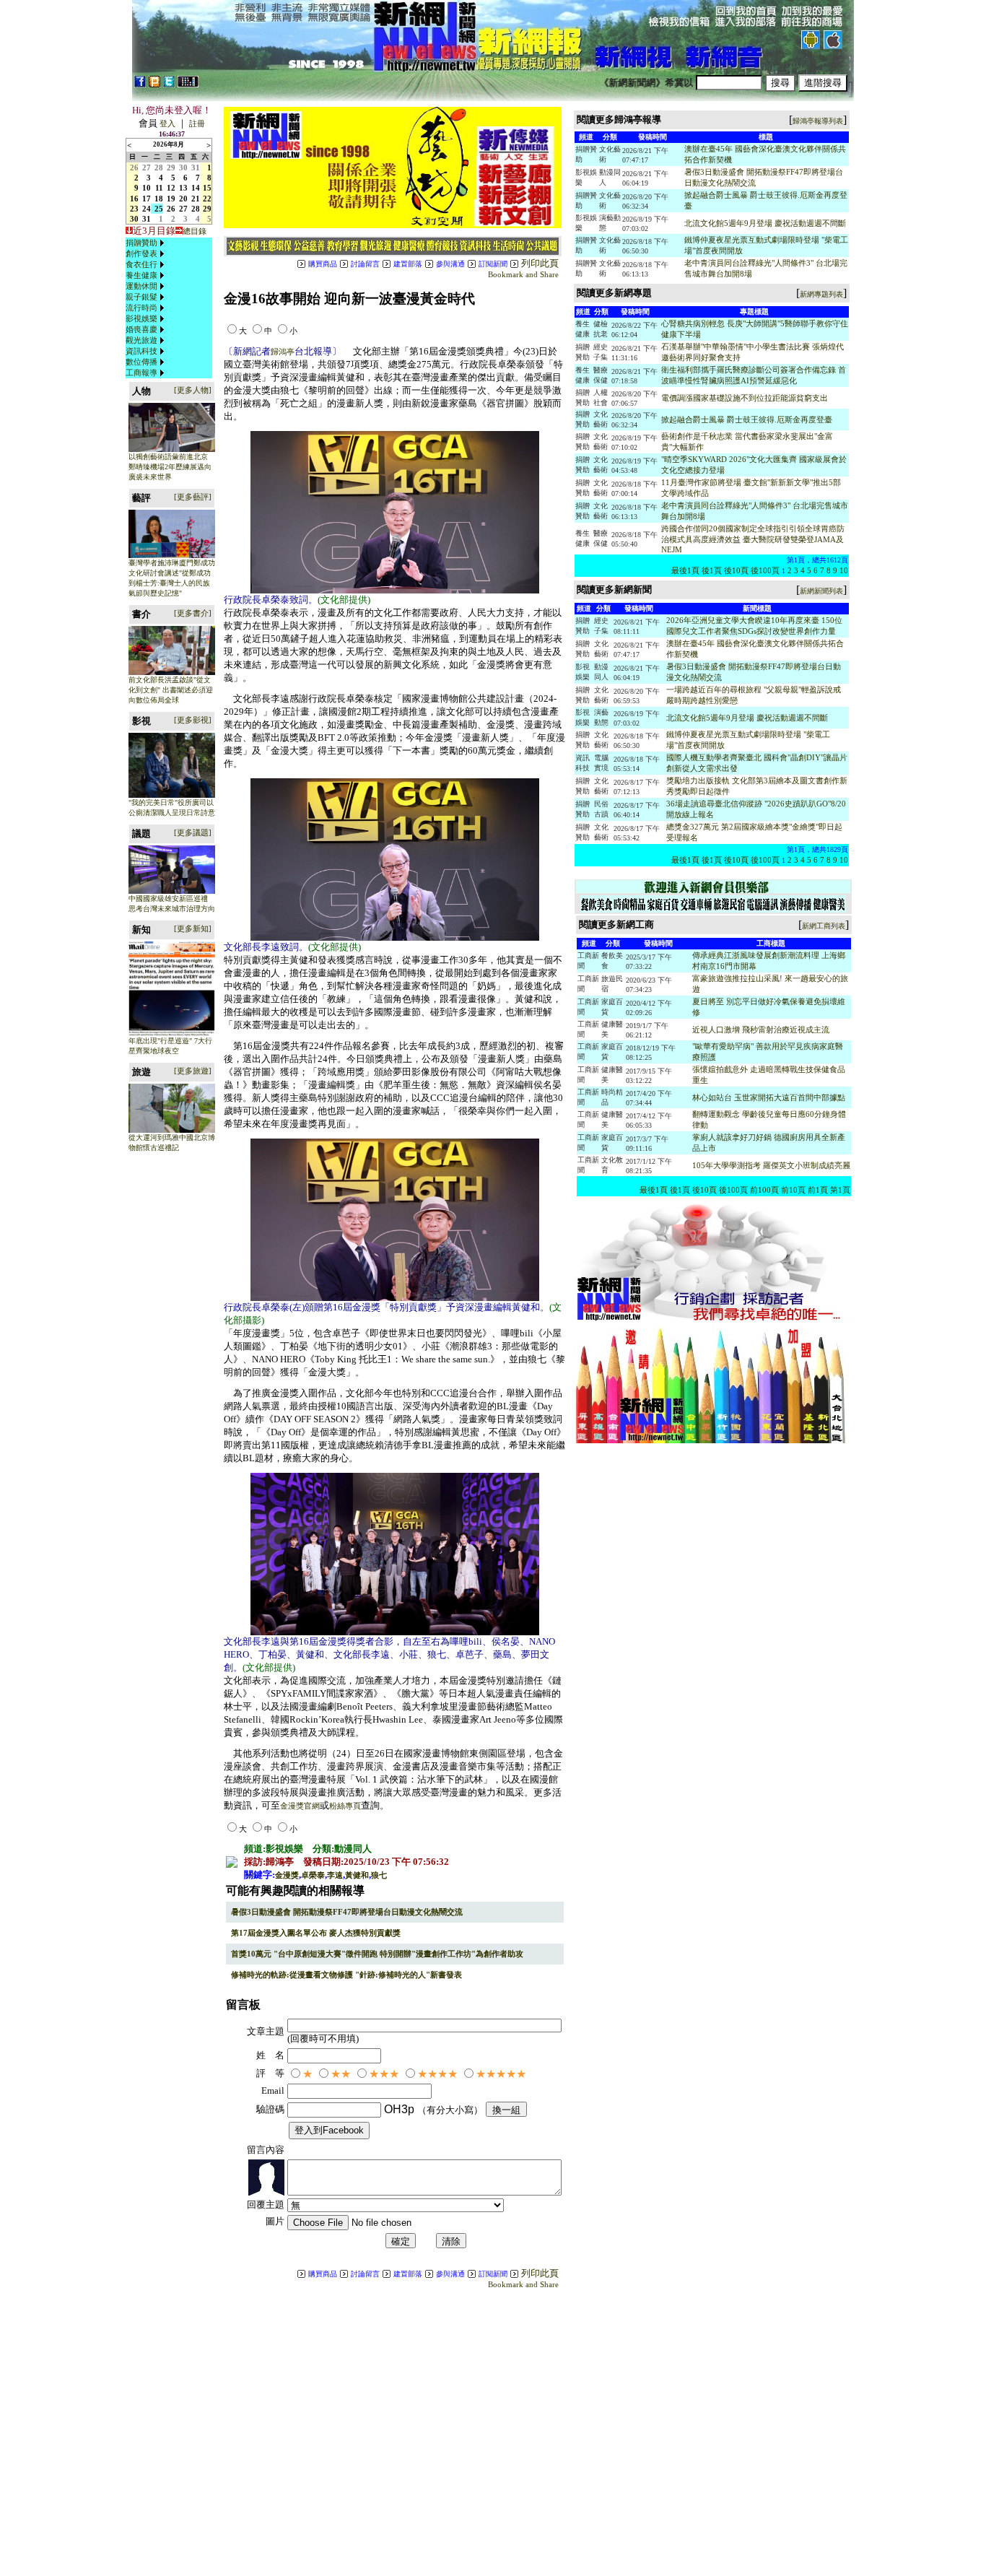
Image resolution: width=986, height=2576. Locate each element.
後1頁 (712, 570)
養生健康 (141, 275)
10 (147, 188)
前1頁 (818, 1190)
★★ (341, 2074)
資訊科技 (141, 351)
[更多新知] (193, 928)
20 (183, 199)
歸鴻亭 (283, 352)
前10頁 (793, 1190)
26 (134, 167)
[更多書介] (193, 613)
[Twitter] (169, 84)
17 (147, 199)
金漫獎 (287, 1875)
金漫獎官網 (300, 1806)
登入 (167, 123)
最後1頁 (685, 570)
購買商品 (323, 264)
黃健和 (357, 1875)
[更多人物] (193, 390)
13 (183, 188)
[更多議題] (193, 832)
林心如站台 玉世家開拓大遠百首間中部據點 (769, 1097)
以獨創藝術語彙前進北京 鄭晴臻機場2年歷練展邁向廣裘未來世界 (170, 467)
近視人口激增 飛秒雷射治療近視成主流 (761, 1030)
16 (134, 199)
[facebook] (140, 84)
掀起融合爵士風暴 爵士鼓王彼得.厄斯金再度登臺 (747, 419)
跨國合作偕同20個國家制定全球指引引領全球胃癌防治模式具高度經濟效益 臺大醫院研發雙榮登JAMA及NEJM (753, 539)
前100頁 (764, 1190)
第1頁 (840, 1190)
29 (171, 167)
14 (196, 188)
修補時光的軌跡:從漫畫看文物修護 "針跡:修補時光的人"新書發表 (346, 1975)
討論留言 (365, 264)
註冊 (197, 123)
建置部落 (408, 264)
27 (147, 167)
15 (207, 188)
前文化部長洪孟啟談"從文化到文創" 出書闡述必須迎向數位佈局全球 (171, 690)
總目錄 (195, 231)
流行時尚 (141, 308)
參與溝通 (450, 264)
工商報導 (141, 373)
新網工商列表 (824, 926)
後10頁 (736, 570)
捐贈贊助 (141, 243)
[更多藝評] (193, 497)
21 (196, 199)
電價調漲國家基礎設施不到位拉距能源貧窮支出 (745, 398)
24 (147, 209)
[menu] (147, 308)
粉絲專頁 (345, 1806)
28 (159, 167)
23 (134, 209)
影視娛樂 (141, 318)
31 (196, 167)
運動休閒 (141, 286)
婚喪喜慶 (141, 329)
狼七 (379, 1875)
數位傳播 (141, 362)
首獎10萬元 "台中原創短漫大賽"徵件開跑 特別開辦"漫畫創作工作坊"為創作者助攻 (377, 1954)
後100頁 (765, 570)
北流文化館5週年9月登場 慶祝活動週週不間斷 (765, 223)
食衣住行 (141, 264)
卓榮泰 (313, 1875)
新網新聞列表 (821, 591)
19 (171, 199)
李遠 (335, 1875)
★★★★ (437, 2074)
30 (183, 167)
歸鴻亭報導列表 (818, 121)
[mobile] (188, 84)
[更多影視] (193, 720)
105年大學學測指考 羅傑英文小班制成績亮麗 (771, 1165)
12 (171, 188)
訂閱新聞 (493, 264)
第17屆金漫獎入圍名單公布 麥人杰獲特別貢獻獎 (316, 1933)
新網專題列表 (821, 294)
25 (159, 209)
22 (207, 199)
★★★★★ (501, 2074)
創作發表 (141, 253)
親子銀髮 (141, 297)
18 (159, 199)
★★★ (384, 2074)
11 (159, 188)
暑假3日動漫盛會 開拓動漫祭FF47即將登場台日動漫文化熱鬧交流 (347, 1912)
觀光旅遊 (141, 340)
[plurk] (154, 84)
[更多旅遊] (193, 1071)
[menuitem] (147, 243)
